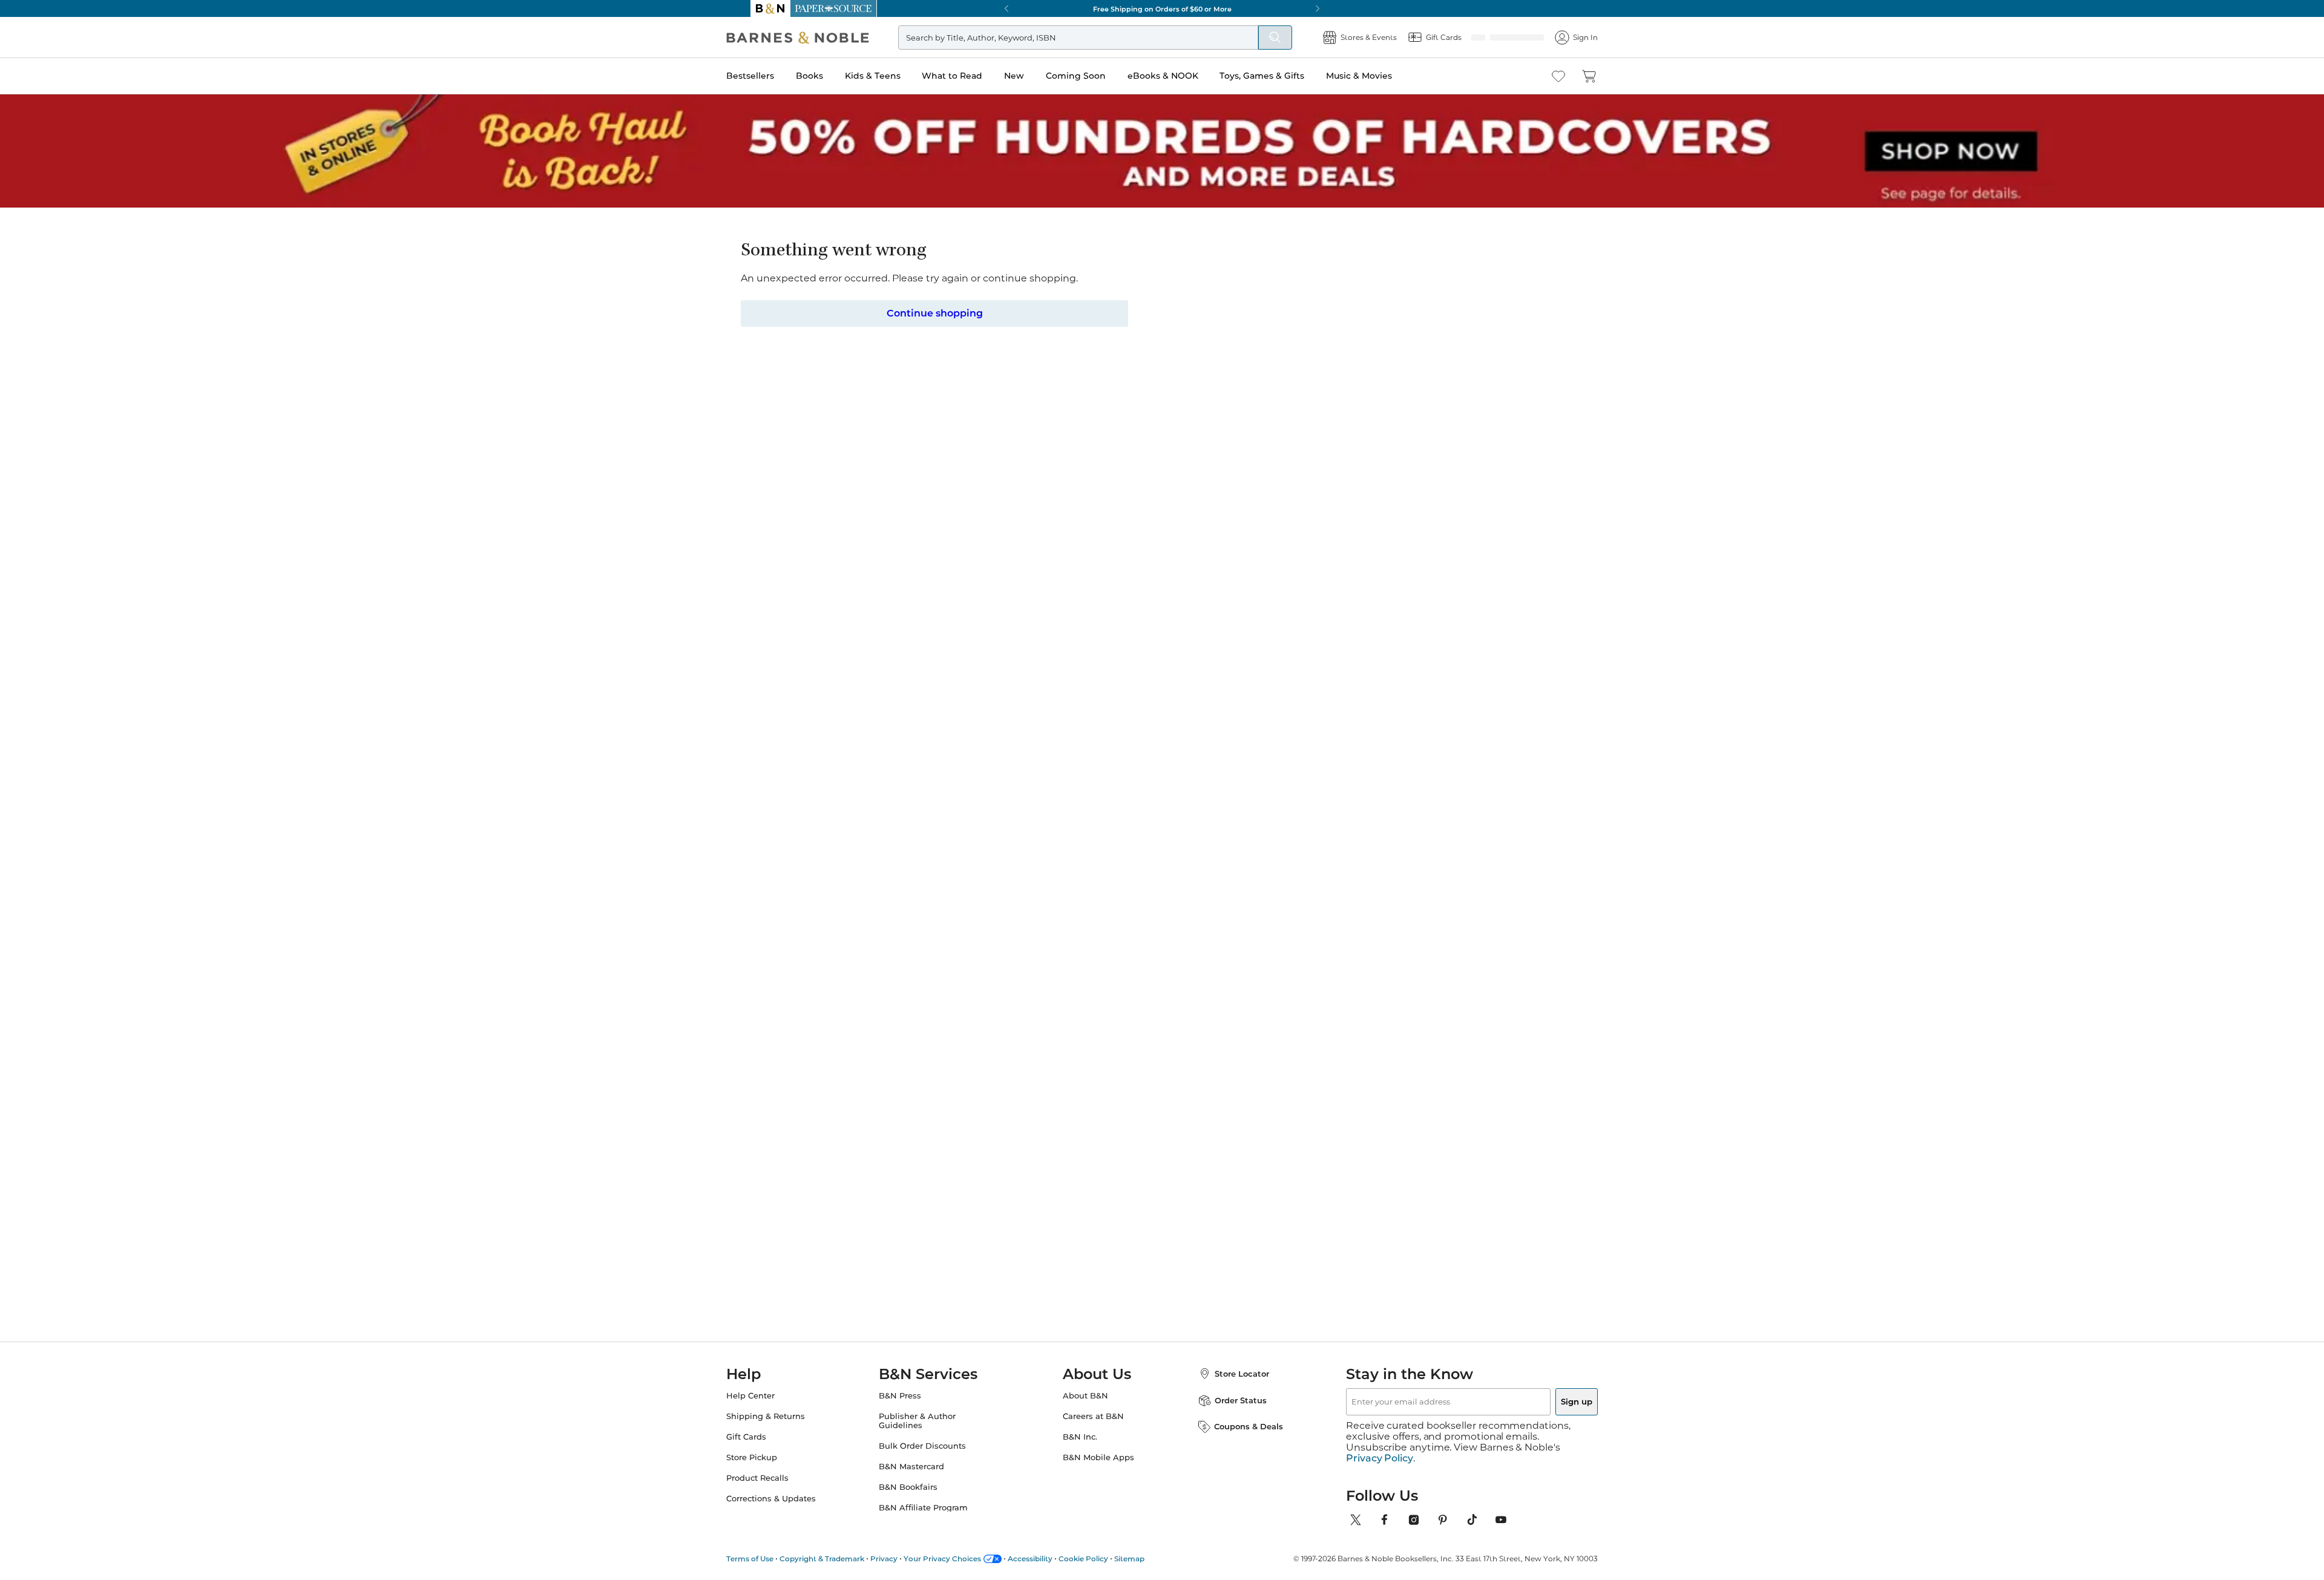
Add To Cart (1367, 472)
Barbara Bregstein (1006, 1024)
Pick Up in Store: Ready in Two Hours (1162, 8)
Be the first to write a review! (1162, 1371)
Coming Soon (1100, 76)
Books (834, 76)
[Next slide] (1454, 910)
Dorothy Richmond (1307, 1024)
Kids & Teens (897, 76)
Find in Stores (1367, 539)
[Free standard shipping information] (1096, 493)
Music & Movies (1383, 76)
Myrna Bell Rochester (1410, 1024)
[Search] (1295, 38)
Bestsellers (774, 76)
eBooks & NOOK (1187, 76)
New (1038, 76)
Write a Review (1085, 308)
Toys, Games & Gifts (1286, 76)
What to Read (976, 76)
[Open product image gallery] (895, 369)
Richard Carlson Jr (1108, 293)
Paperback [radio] (1091, 398)
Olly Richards (1095, 1024)
